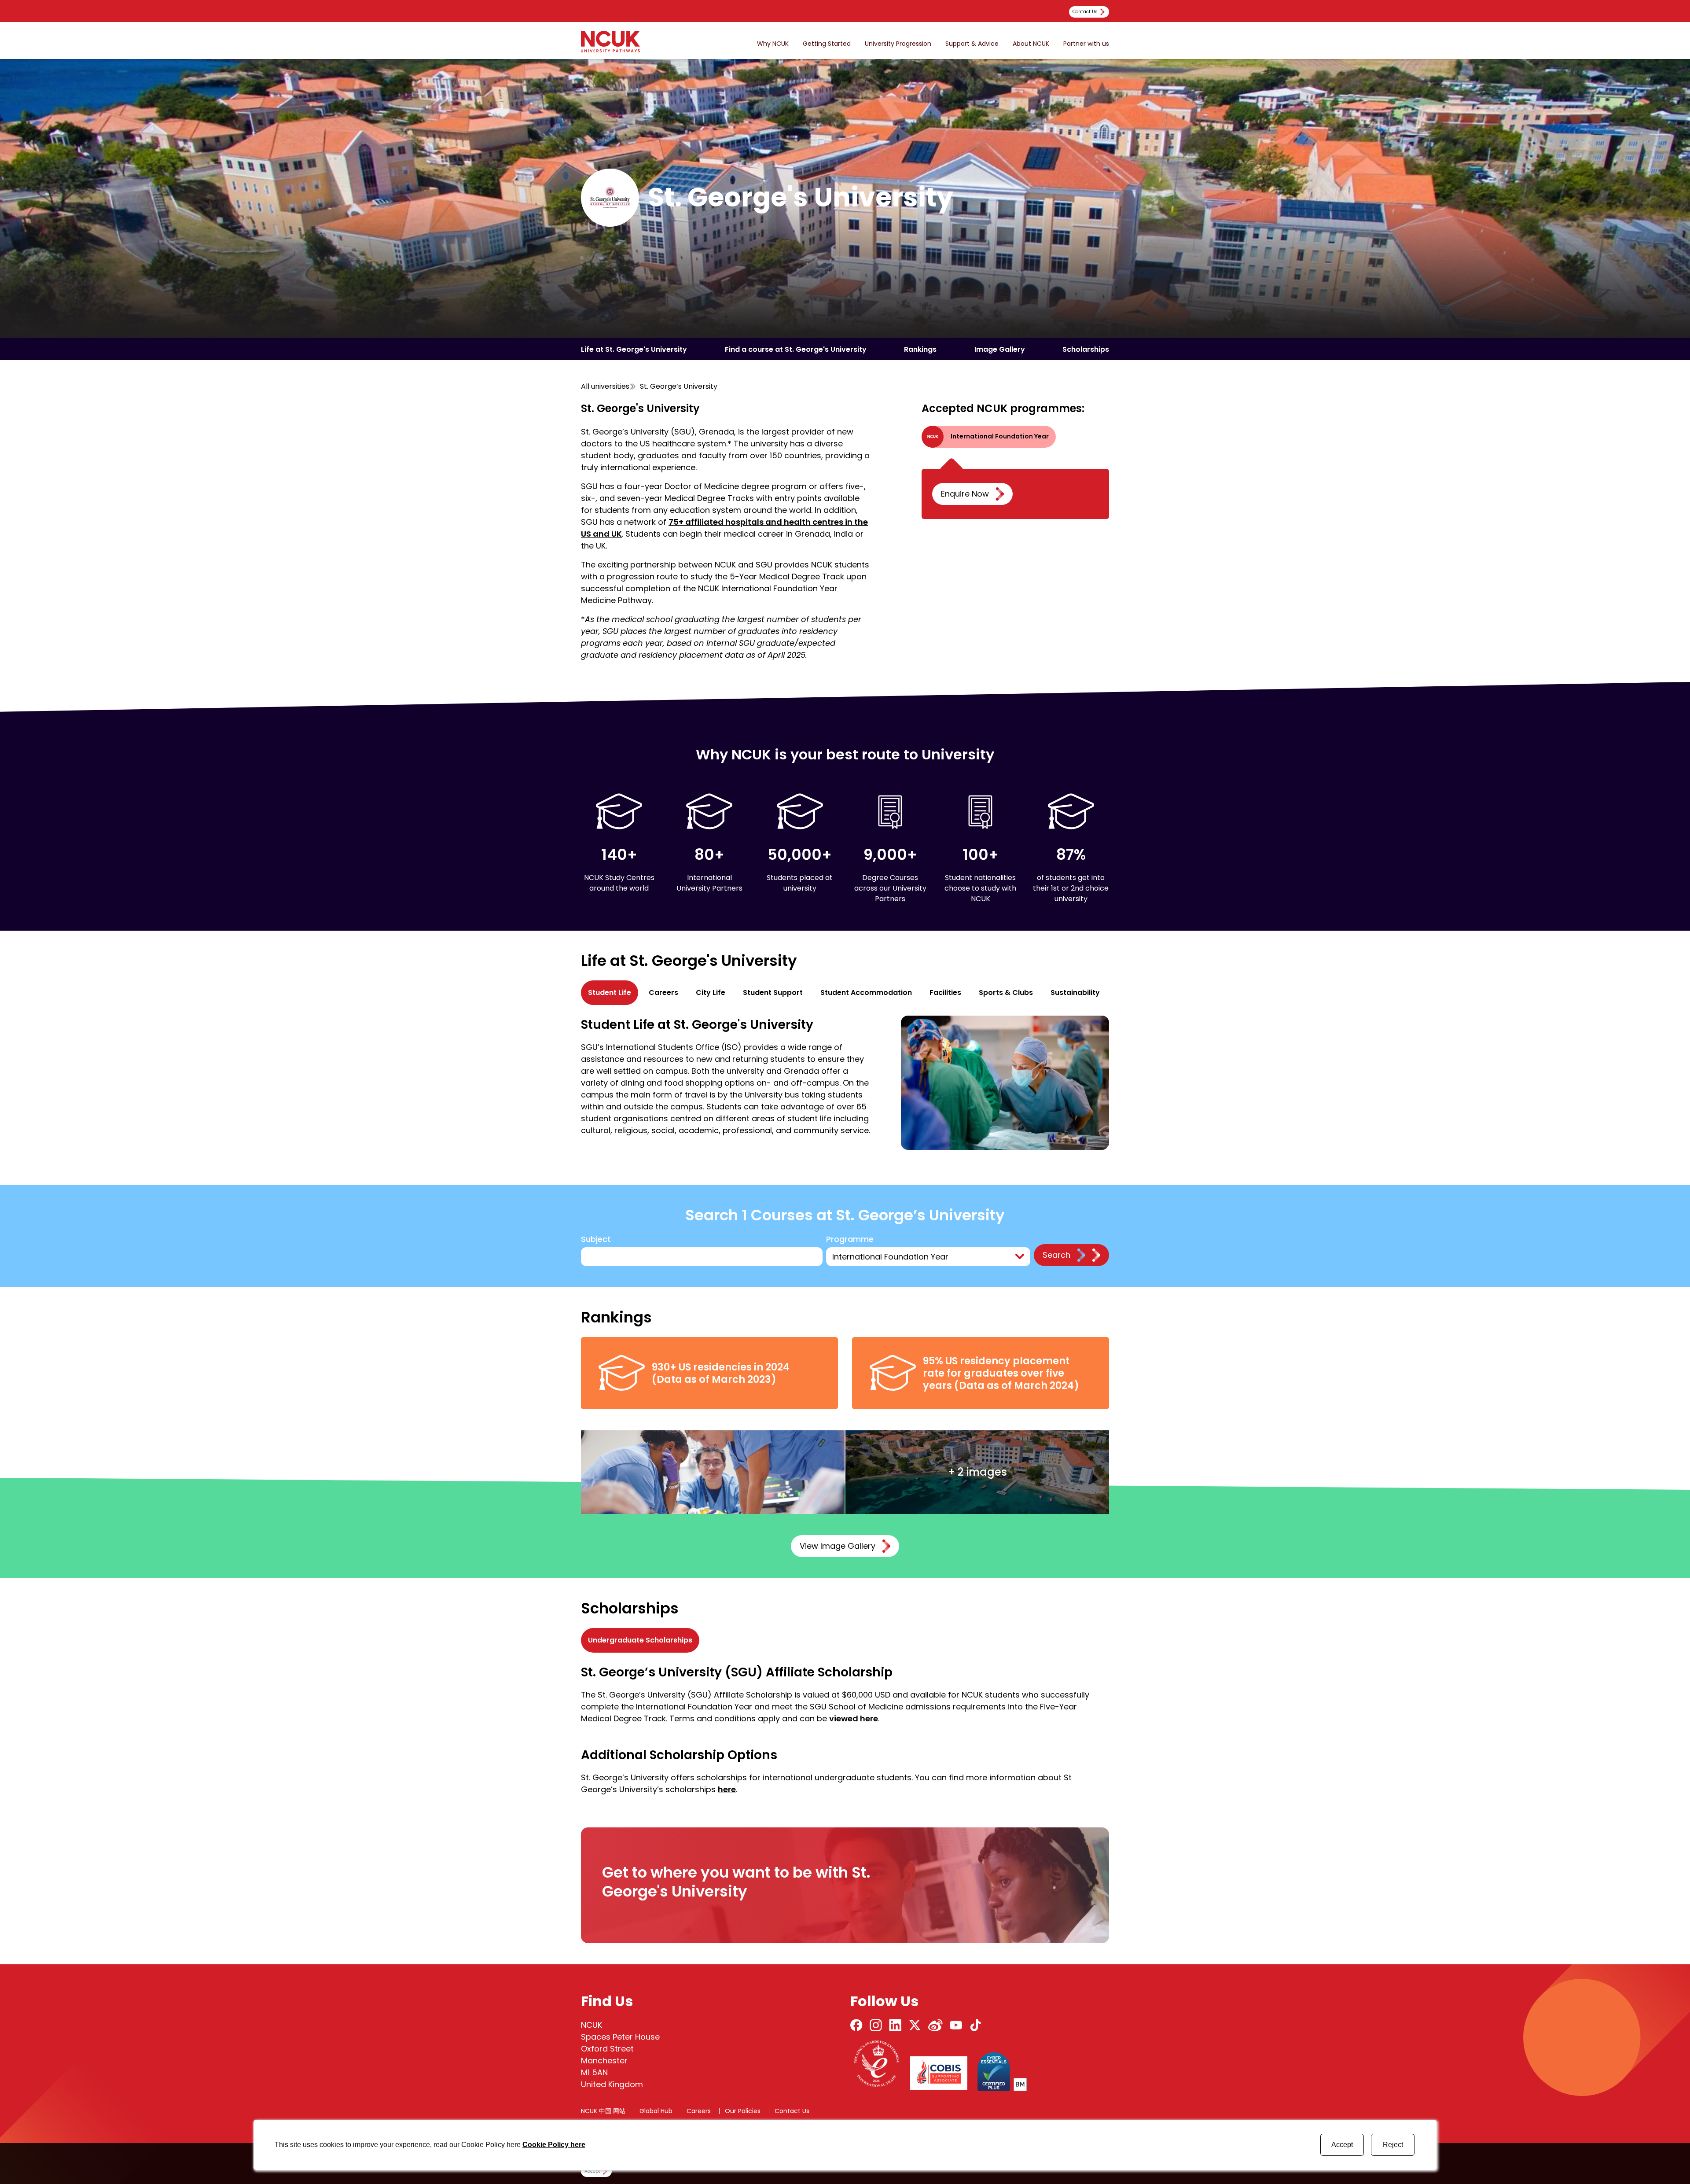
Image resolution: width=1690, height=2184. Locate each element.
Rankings (920, 349)
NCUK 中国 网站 (603, 2111)
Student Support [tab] (773, 993)
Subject (596, 1239)
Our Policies (743, 2111)
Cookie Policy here (554, 2145)
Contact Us (792, 2111)
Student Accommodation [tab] (866, 993)
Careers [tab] (663, 993)
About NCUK (1031, 44)
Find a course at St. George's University (796, 349)
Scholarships (1086, 349)
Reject (1393, 2145)
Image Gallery (1000, 349)
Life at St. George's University (634, 349)
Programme (850, 1239)
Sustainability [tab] (1075, 993)
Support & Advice (972, 44)
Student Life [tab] (610, 993)
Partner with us (1086, 44)
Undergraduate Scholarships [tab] (640, 1640)
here (727, 1789)
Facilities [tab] (945, 993)
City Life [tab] (711, 993)
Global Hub (656, 2111)
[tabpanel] (845, 1083)
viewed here (854, 1718)
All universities (605, 386)
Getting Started (827, 44)
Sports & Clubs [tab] (1006, 993)
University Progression (898, 44)
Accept (1342, 2145)
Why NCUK (773, 44)
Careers (699, 2111)
